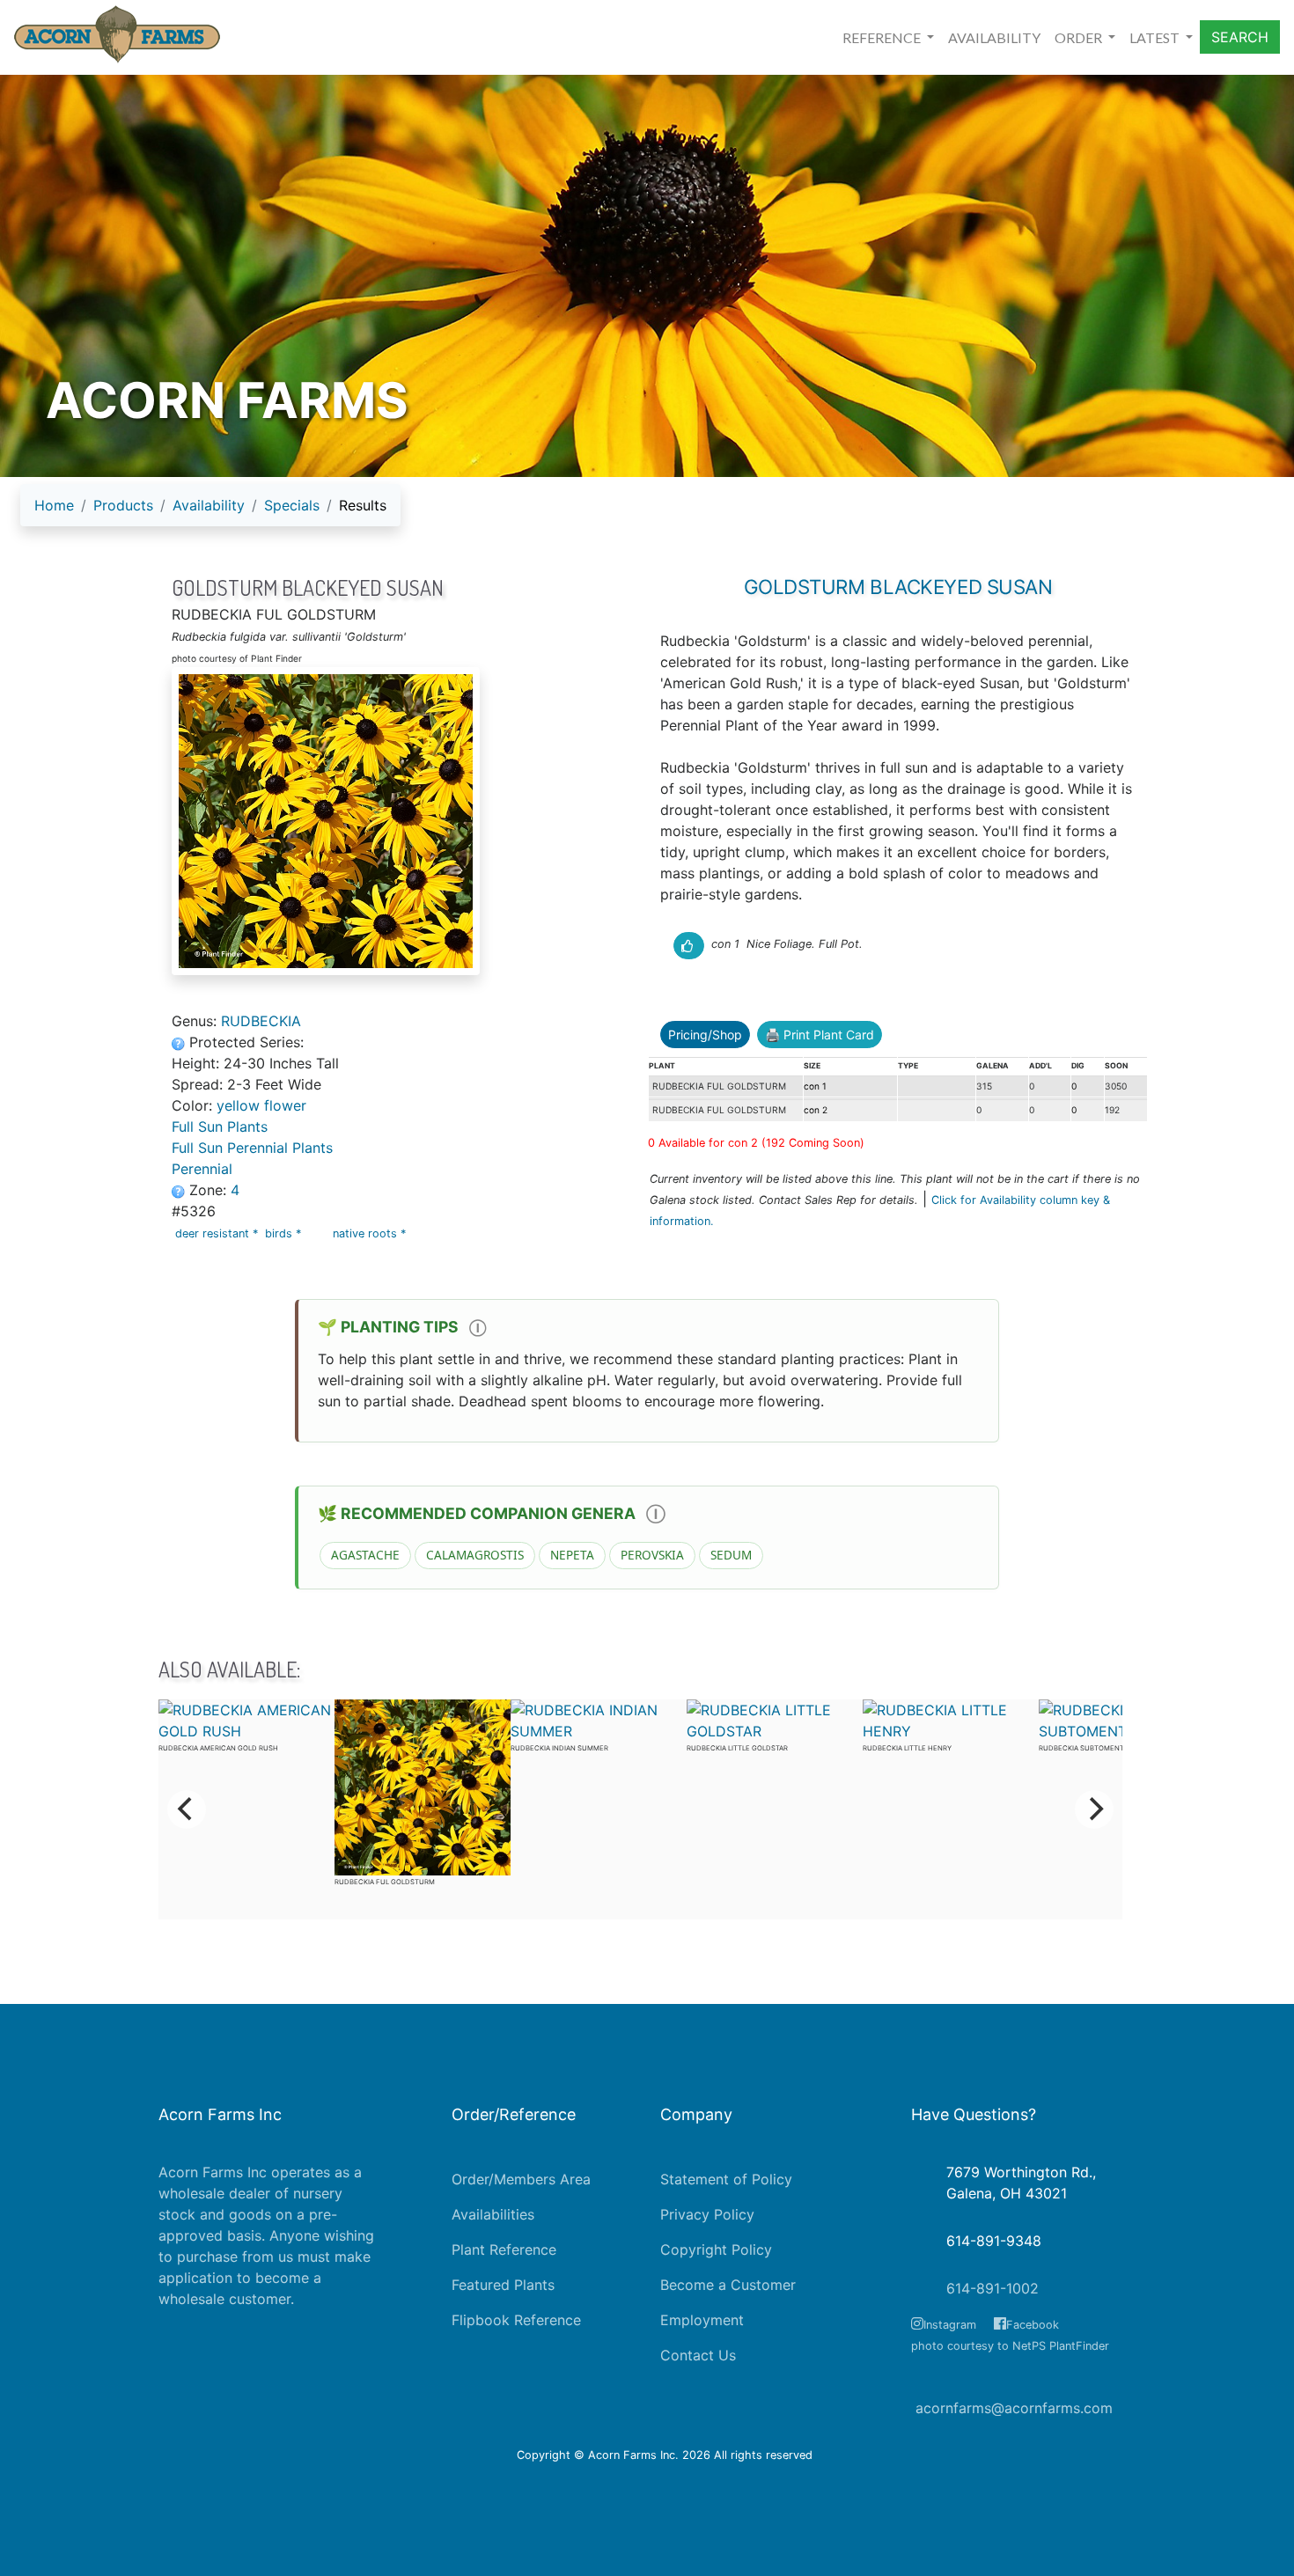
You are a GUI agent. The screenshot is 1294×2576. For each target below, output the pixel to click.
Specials (292, 505)
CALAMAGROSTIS (475, 1555)
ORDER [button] (1080, 37)
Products (123, 505)
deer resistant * (218, 1233)
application (195, 2278)
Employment (702, 2320)
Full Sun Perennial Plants (252, 1148)
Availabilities (493, 2214)
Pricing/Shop (705, 1035)
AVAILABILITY (994, 37)
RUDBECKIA (261, 1021)
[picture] (396, 821)
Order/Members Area (521, 2179)
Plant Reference (504, 2249)
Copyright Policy (716, 2249)
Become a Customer (728, 2285)
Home (54, 505)
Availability (209, 505)
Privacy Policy (707, 2214)
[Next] (1094, 1809)
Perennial (202, 1169)
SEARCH (1240, 37)
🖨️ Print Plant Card (820, 1035)
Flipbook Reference (516, 2320)
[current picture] (900, 944)
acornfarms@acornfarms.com (1014, 2408)
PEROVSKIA (652, 1555)
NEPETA (572, 1555)
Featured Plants (503, 2285)
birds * (285, 1233)
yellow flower (261, 1105)
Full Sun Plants (220, 1127)
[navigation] (210, 512)
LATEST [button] (1156, 37)
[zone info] (180, 1190)
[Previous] (187, 1809)
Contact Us (698, 2355)
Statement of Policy (726, 2179)
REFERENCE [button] (883, 37)
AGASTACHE (365, 1555)
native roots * (371, 1233)
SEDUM (731, 1555)
